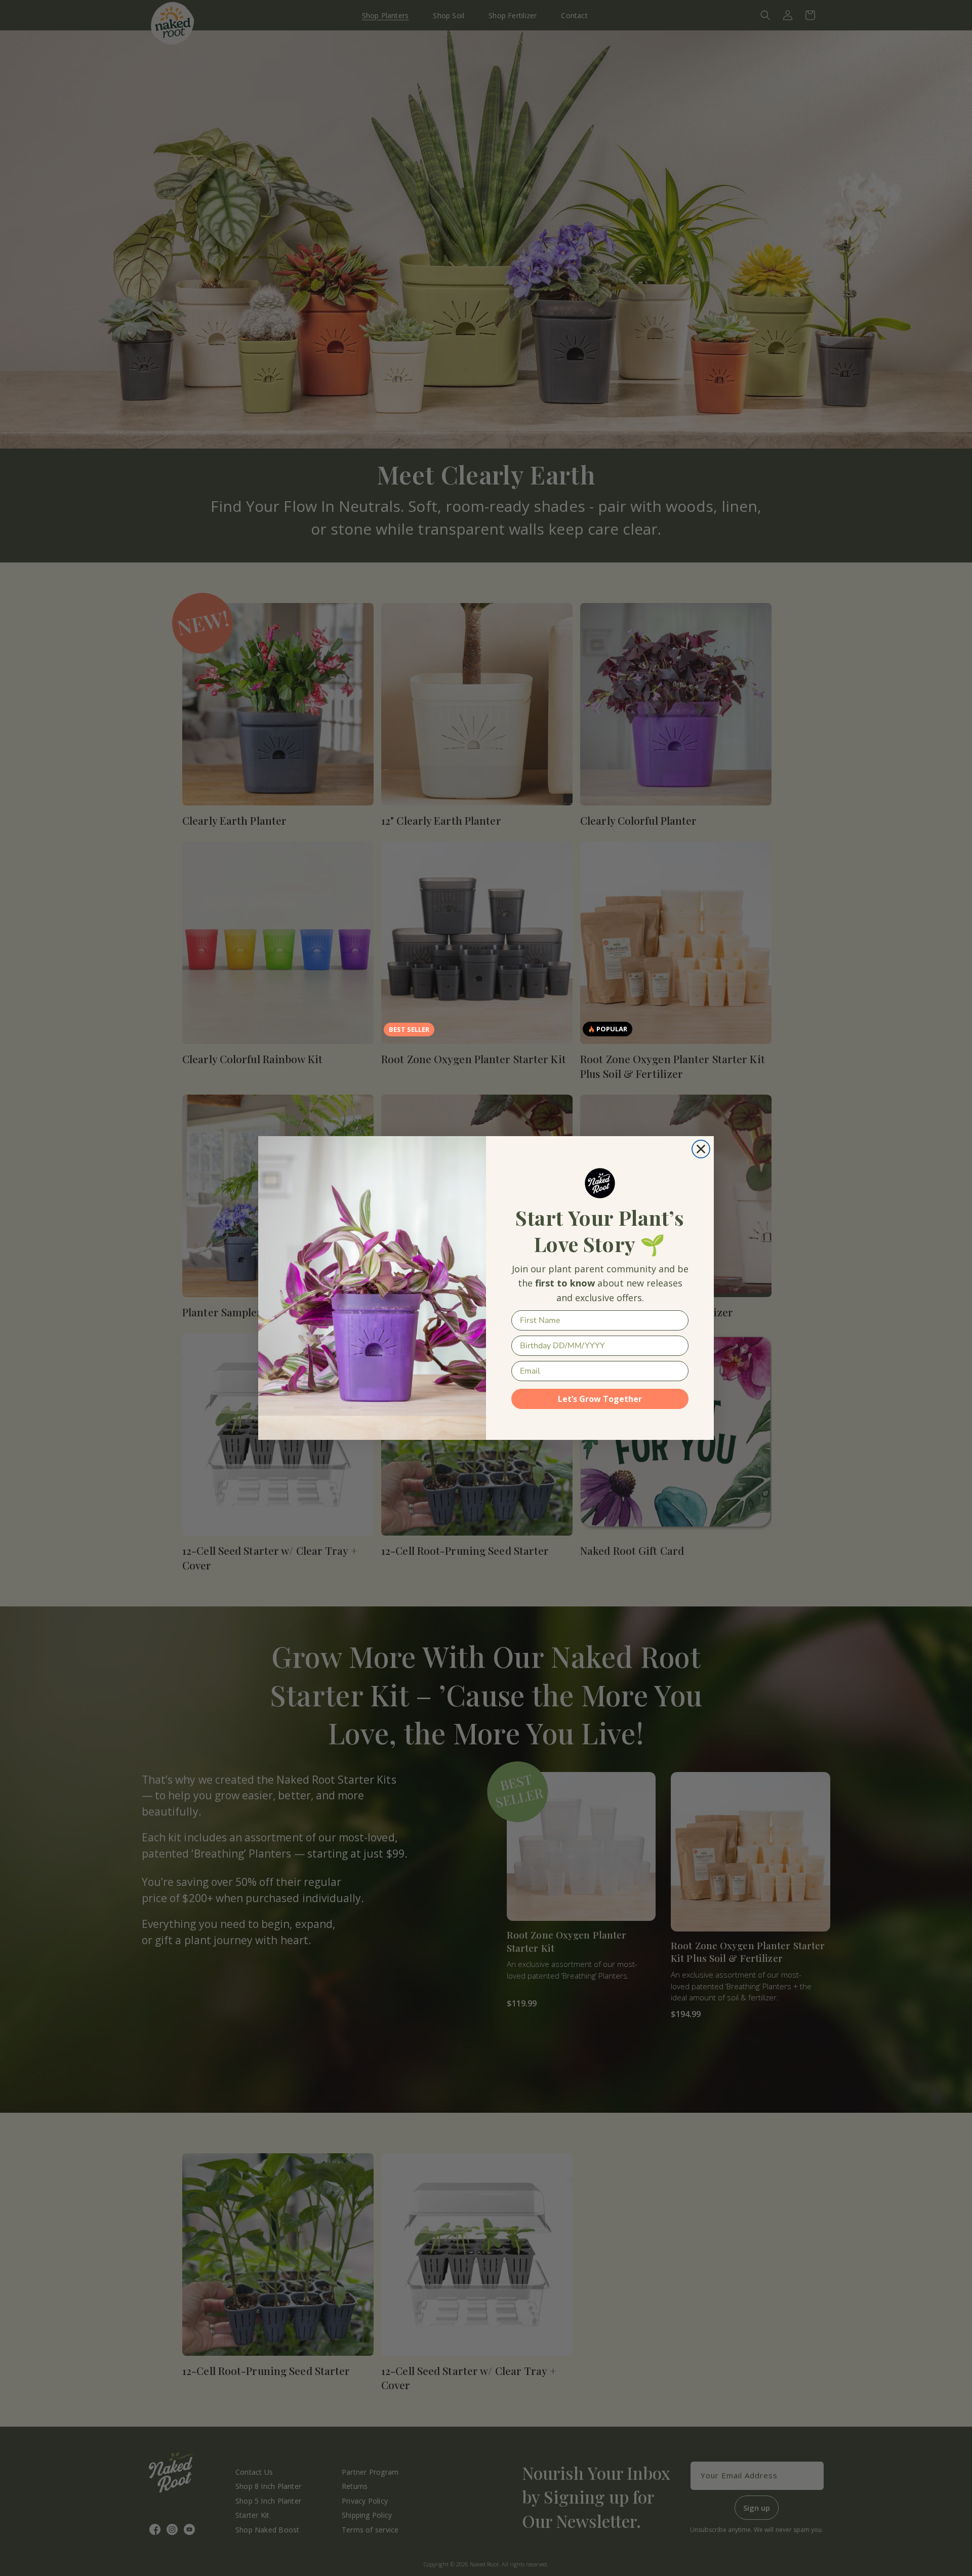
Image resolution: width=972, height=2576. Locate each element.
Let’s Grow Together (600, 1399)
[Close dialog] (701, 1149)
